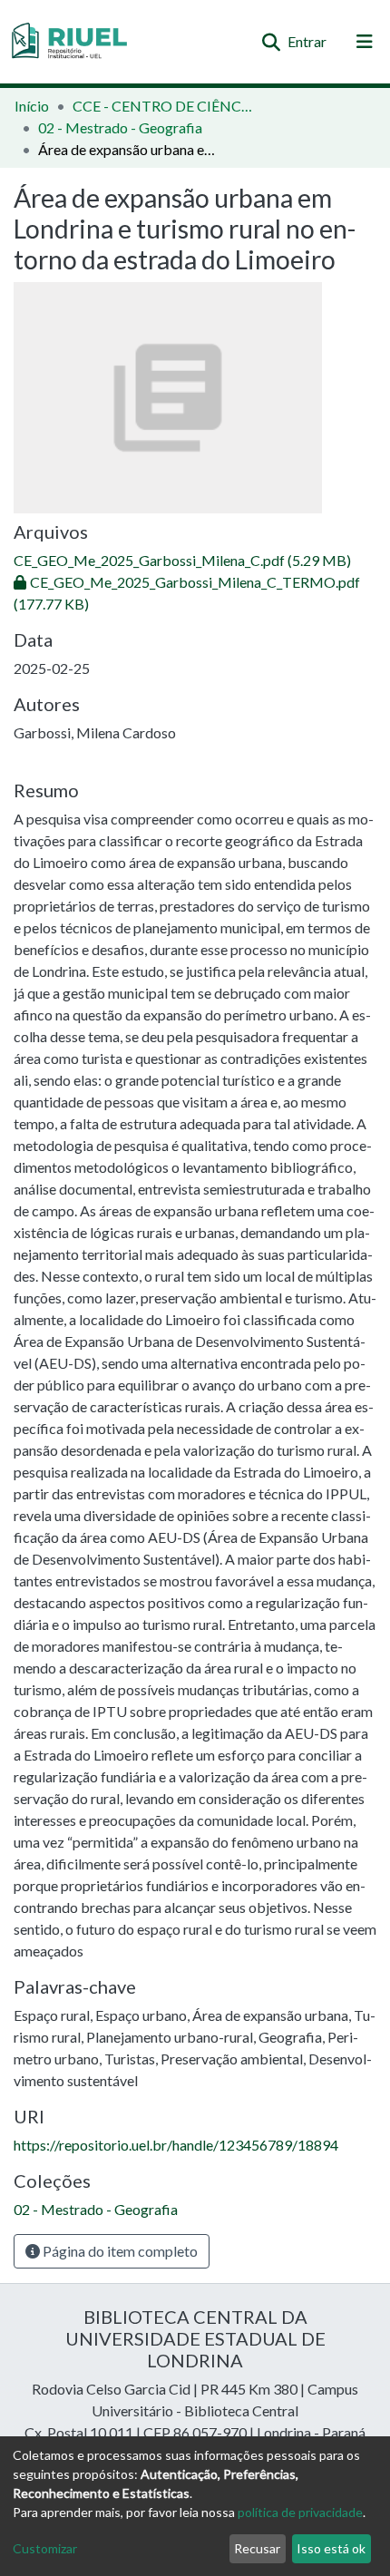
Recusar (257, 2548)
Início (32, 106)
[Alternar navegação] (365, 42)
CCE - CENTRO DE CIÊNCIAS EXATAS (163, 106)
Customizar (45, 2548)
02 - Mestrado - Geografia (120, 127)
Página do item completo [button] (119, 2251)
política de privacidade (300, 2512)
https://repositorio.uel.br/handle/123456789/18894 (176, 2145)
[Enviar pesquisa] (271, 42)
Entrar (308, 41)
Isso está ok (331, 2548)
